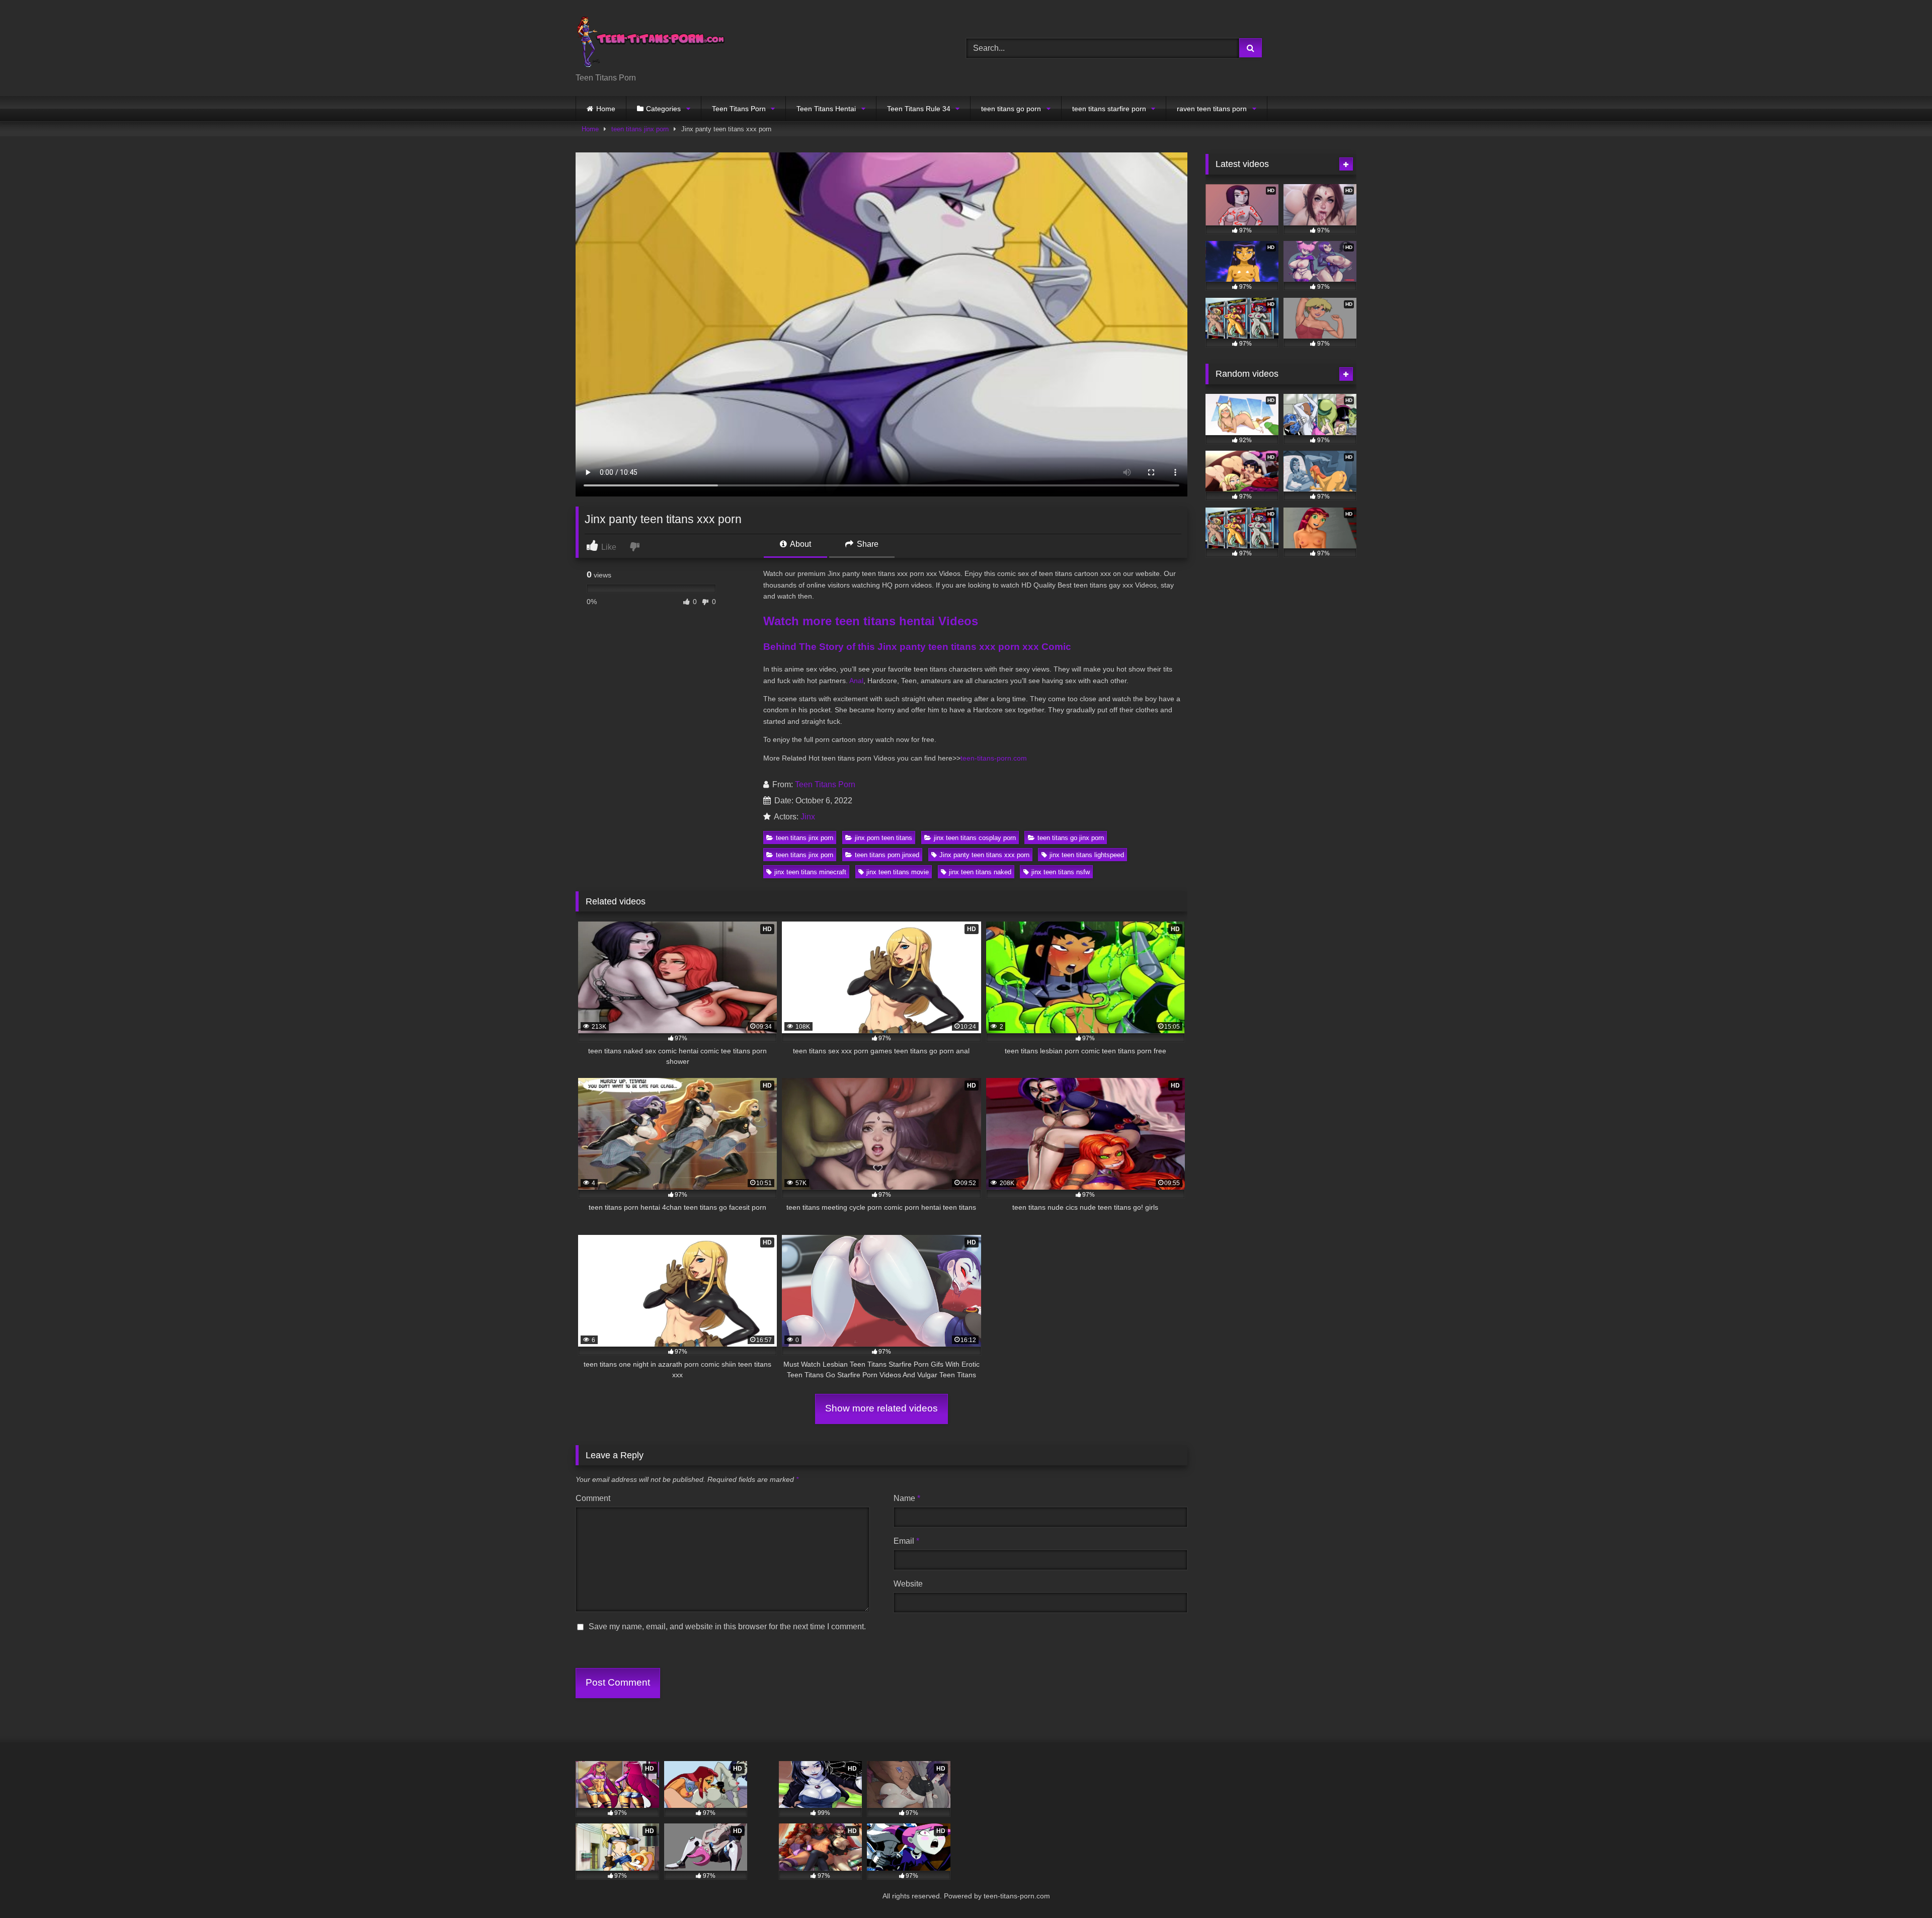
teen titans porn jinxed (887, 855)
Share (867, 544)
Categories (663, 109)
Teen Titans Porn (739, 109)
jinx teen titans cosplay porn (975, 838)
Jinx (808, 817)
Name (907, 1498)
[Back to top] (1901, 1888)
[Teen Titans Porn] (651, 40)
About (800, 544)
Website (908, 1584)
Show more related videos (881, 1408)
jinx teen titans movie (898, 872)
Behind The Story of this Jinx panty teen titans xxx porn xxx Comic (917, 647)
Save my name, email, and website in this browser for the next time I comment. (727, 1627)
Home (606, 109)
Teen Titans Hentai (826, 109)
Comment (593, 1498)
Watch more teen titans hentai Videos (871, 621)
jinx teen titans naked (980, 872)
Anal (856, 681)
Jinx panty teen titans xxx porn (984, 855)
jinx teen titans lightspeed (1087, 855)
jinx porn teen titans (883, 838)
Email (906, 1541)
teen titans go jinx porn (1071, 838)
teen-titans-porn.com (994, 758)
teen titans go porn (1011, 109)
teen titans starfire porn (1109, 109)
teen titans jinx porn (640, 129)
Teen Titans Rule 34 (919, 109)
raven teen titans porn (1212, 109)
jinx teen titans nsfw (1061, 872)
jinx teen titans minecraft (810, 872)
